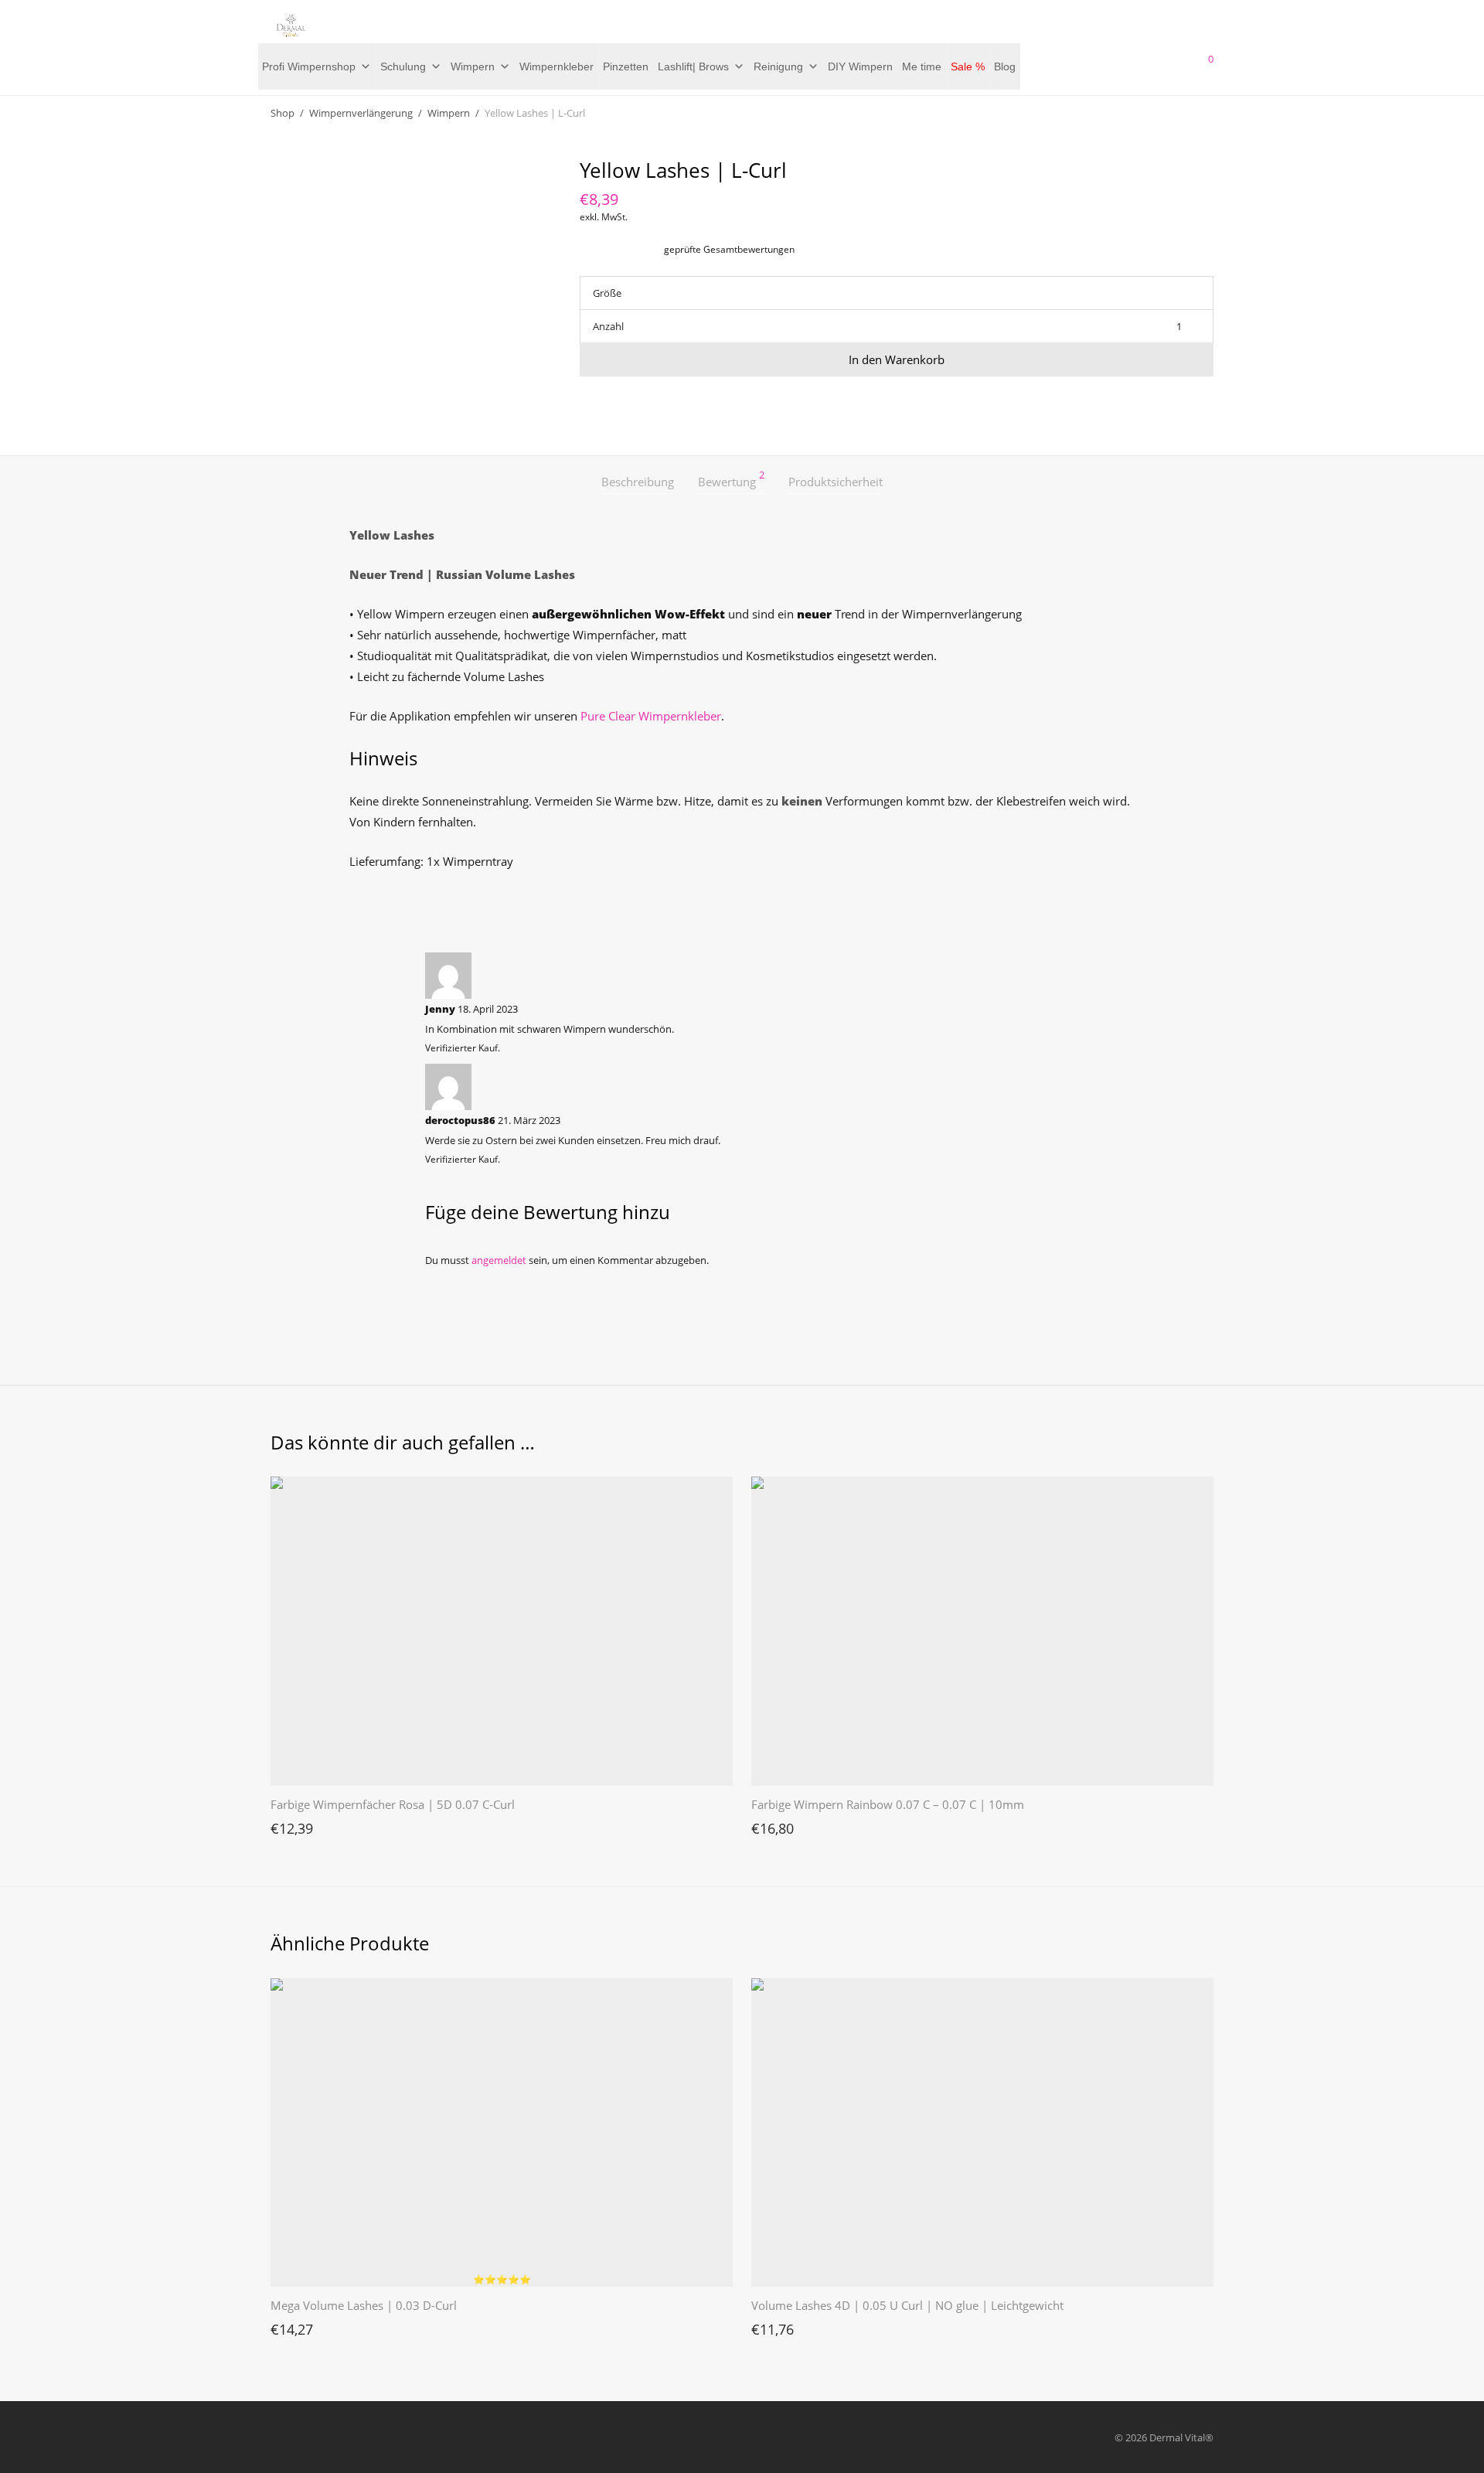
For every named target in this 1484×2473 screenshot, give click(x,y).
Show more (289, 1824)
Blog (1005, 66)
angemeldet (499, 1260)
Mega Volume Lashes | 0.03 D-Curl (364, 2305)
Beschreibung (638, 482)
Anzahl (608, 326)
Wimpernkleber (556, 66)
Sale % (968, 66)
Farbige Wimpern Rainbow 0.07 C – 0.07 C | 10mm (888, 1804)
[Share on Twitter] (608, 404)
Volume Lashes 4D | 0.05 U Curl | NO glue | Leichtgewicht (907, 2305)
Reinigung (778, 66)
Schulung (403, 66)
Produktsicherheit (836, 482)
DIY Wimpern (860, 66)
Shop (283, 113)
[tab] (638, 482)
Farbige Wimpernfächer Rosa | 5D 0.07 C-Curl (393, 1804)
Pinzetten (626, 66)
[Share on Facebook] (585, 404)
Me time (922, 66)
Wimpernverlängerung (361, 113)
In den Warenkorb (897, 359)
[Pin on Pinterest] (630, 404)
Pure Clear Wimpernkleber (651, 716)
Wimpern (473, 66)
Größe (607, 293)
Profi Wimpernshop (309, 66)
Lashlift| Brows (693, 66)
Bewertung (731, 480)
